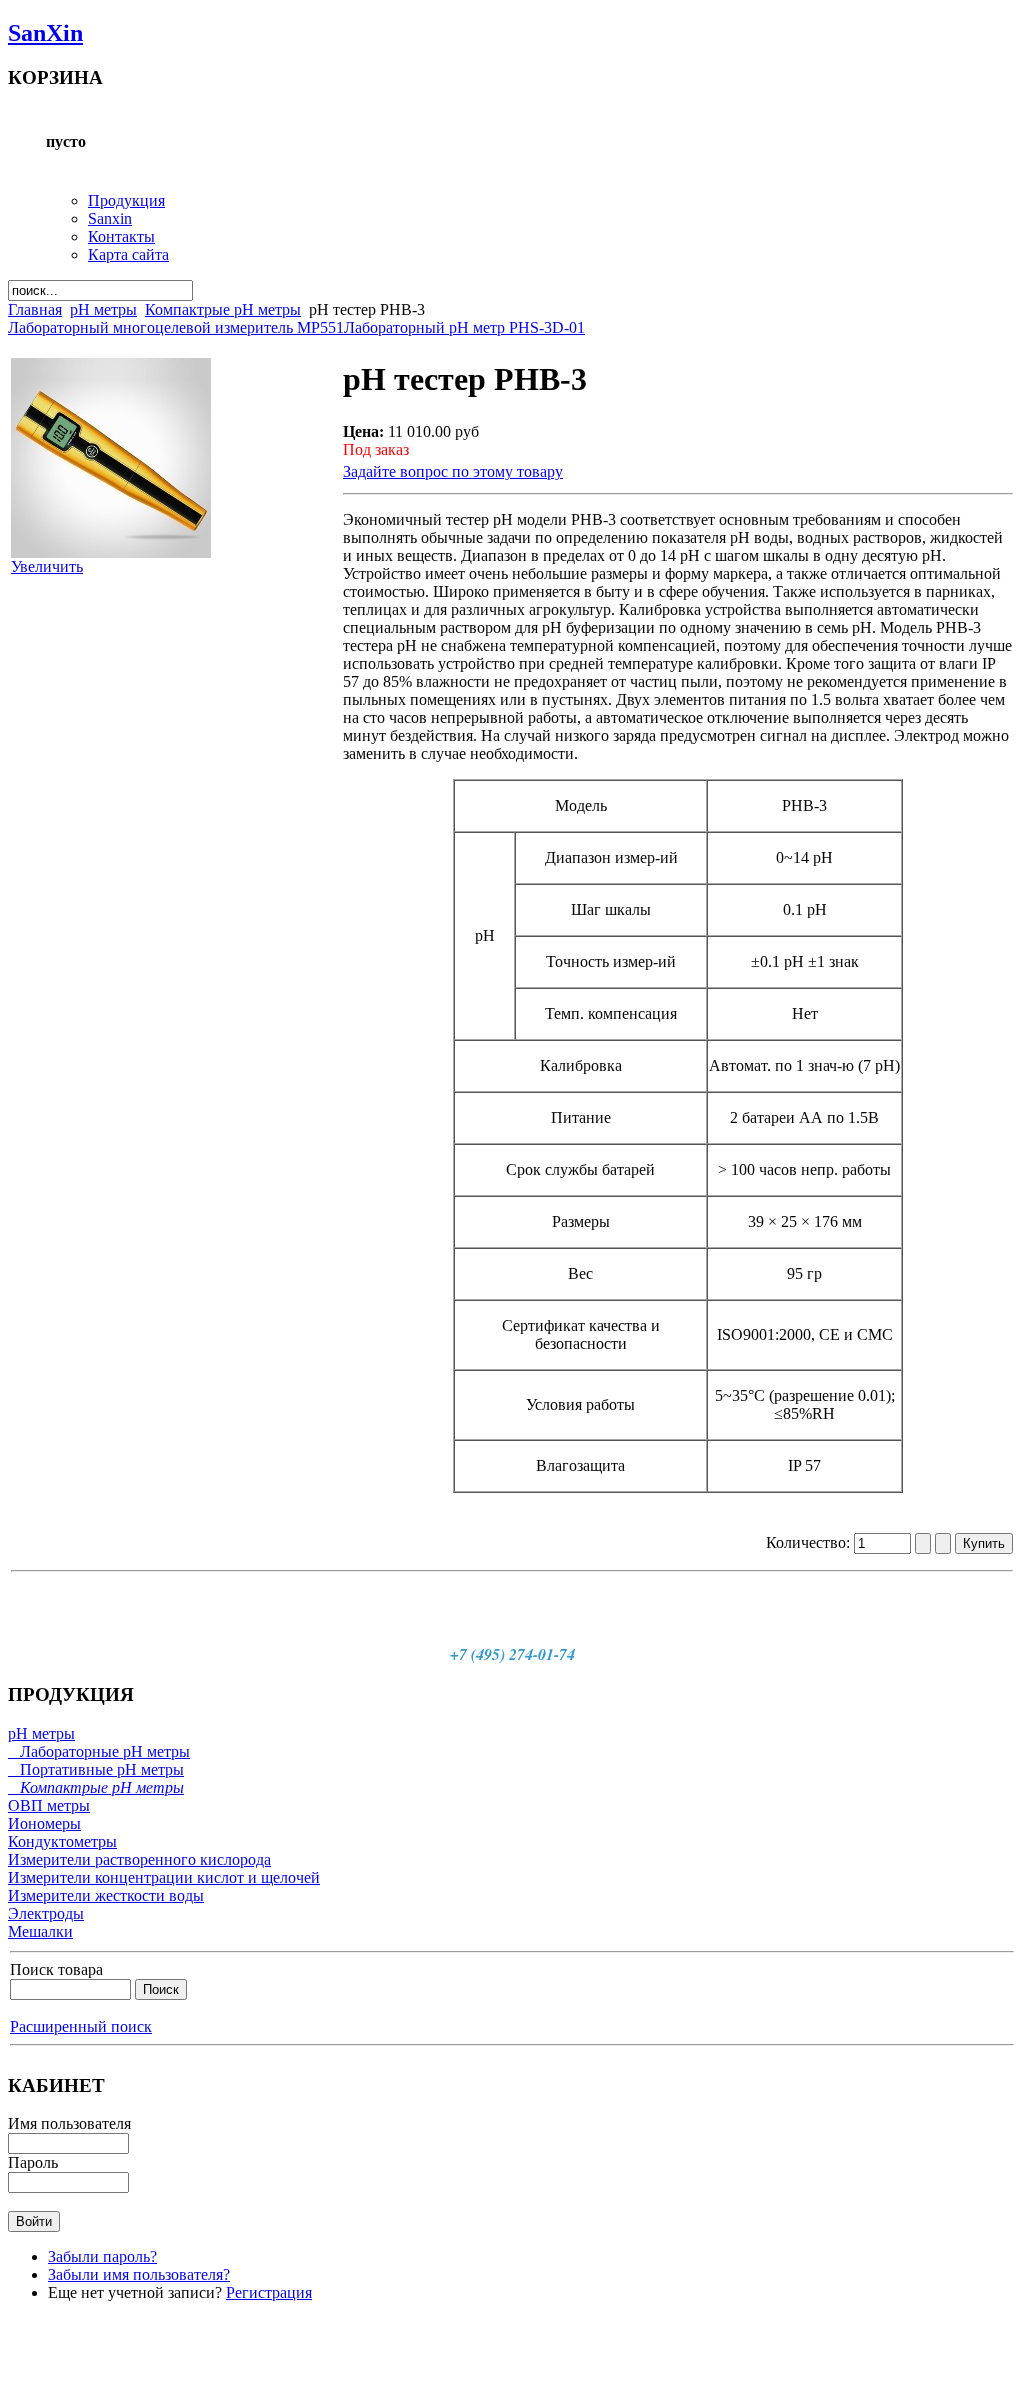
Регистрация (269, 2292)
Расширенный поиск (81, 2026)
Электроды (46, 1913)
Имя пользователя (69, 2123)
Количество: (810, 1542)
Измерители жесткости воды (106, 1895)
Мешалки (40, 1931)
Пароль (33, 2162)
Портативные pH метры (96, 1769)
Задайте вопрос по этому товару (453, 471)
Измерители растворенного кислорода (139, 1859)
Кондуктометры (62, 1841)
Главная (35, 309)
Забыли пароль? (102, 2256)
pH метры (103, 309)
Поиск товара (56, 1969)
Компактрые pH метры (223, 309)
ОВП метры (49, 1805)
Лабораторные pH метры (99, 1751)
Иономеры (44, 1823)
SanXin (45, 33)
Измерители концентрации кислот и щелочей (164, 1877)
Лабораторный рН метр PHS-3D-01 (464, 327)
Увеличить (47, 566)
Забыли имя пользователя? (139, 2274)
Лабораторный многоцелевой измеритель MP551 (176, 327)
